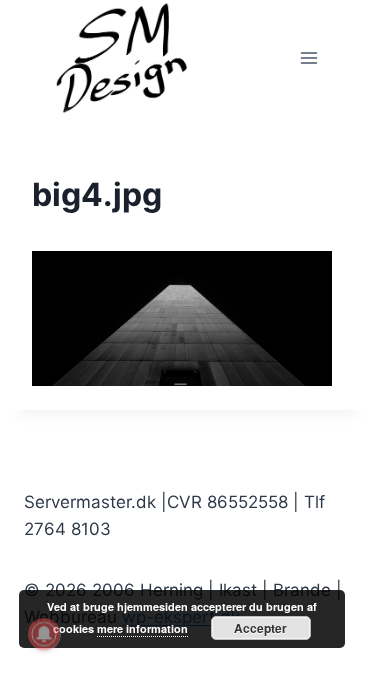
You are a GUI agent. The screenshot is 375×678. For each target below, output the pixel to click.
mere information (142, 628)
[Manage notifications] (44, 634)
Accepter (260, 628)
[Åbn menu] (308, 57)
